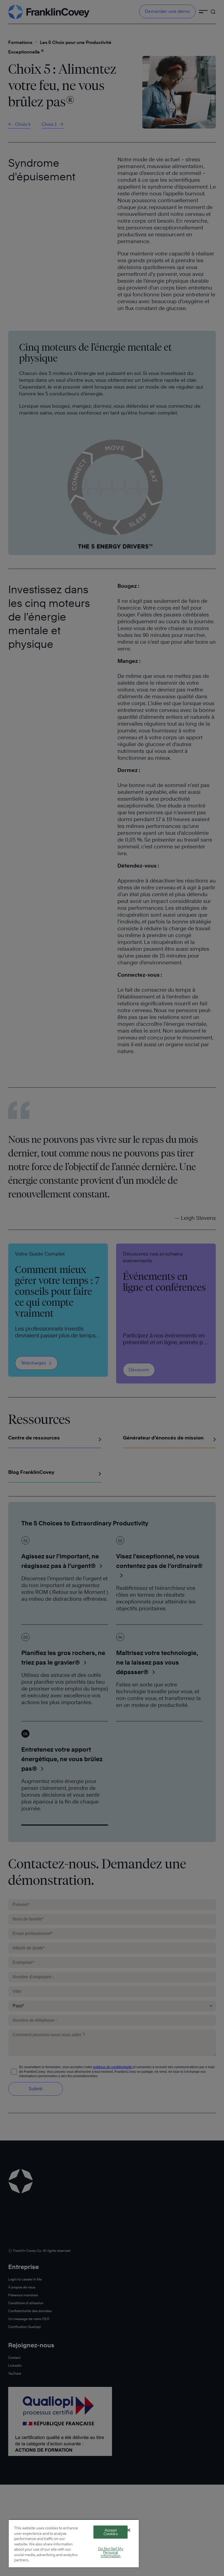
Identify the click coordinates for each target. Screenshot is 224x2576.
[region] (74, 2543)
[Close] (129, 2530)
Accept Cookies (111, 2532)
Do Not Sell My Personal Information (111, 2552)
